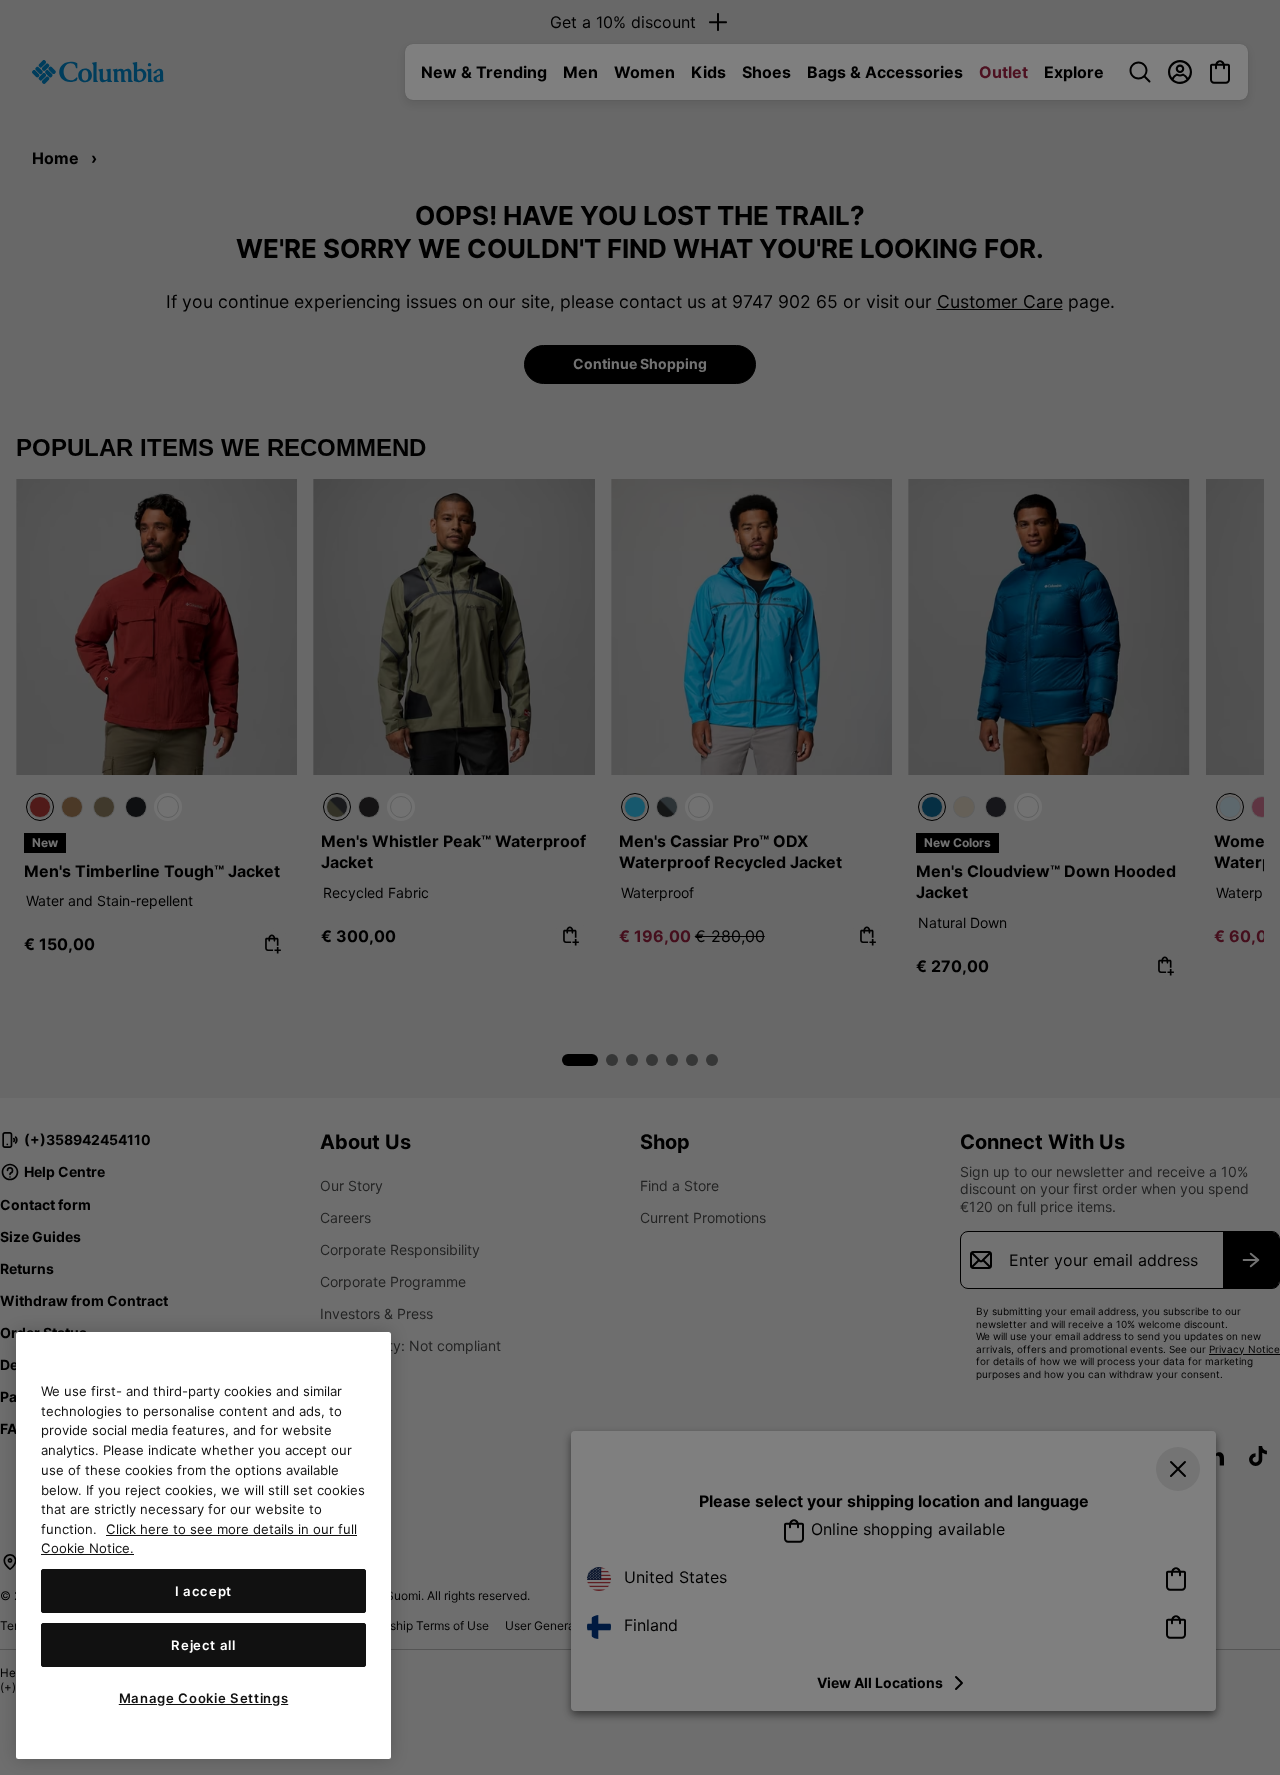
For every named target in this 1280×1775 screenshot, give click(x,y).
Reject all (203, 1645)
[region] (203, 1545)
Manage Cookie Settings (203, 1698)
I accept (203, 1591)
